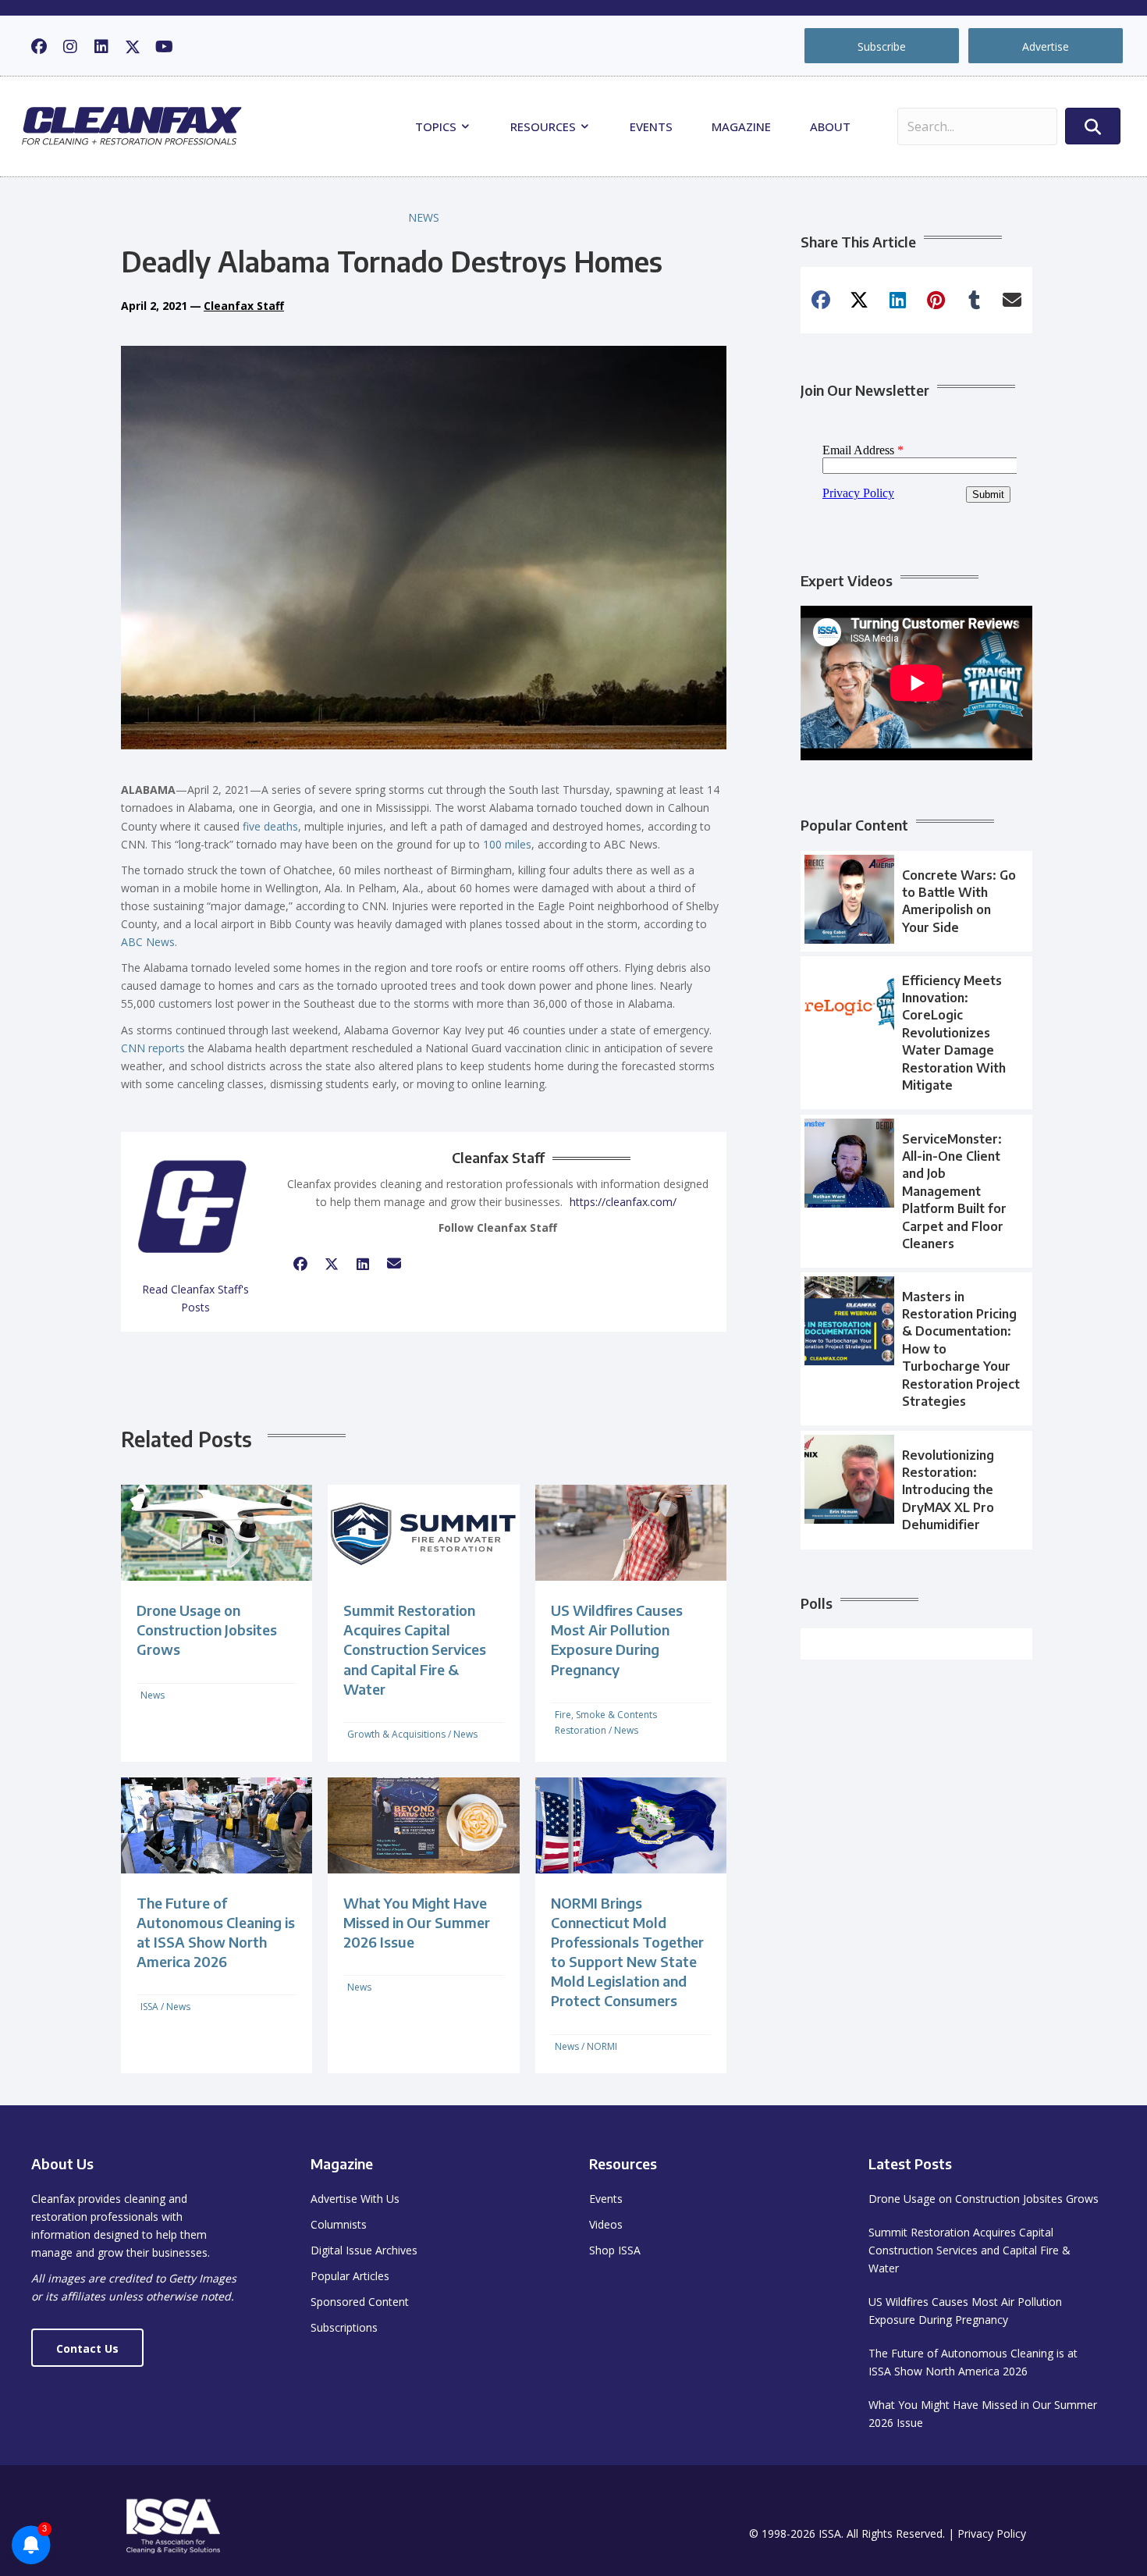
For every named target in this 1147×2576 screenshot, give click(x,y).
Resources (545, 126)
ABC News (148, 942)
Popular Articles (350, 2276)
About (830, 126)
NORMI (602, 2046)
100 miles (507, 844)
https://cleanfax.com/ (623, 1202)
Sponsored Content (360, 2302)
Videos (606, 2224)
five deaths (270, 826)
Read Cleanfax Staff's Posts (195, 1298)
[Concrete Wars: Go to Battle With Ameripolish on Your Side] (916, 902)
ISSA (149, 2007)
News (424, 217)
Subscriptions (344, 2327)
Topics (437, 126)
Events (651, 126)
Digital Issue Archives (364, 2250)
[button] (39, 47)
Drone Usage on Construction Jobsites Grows (207, 1630)
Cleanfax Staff (244, 306)
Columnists (339, 2224)
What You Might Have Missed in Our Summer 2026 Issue (417, 1922)
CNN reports (153, 1048)
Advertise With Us (355, 2199)
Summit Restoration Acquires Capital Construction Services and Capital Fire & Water (415, 1649)
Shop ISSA (615, 2250)
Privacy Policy (992, 2533)
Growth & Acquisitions (396, 1734)
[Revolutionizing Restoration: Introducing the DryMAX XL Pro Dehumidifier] (916, 1490)
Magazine (741, 126)
